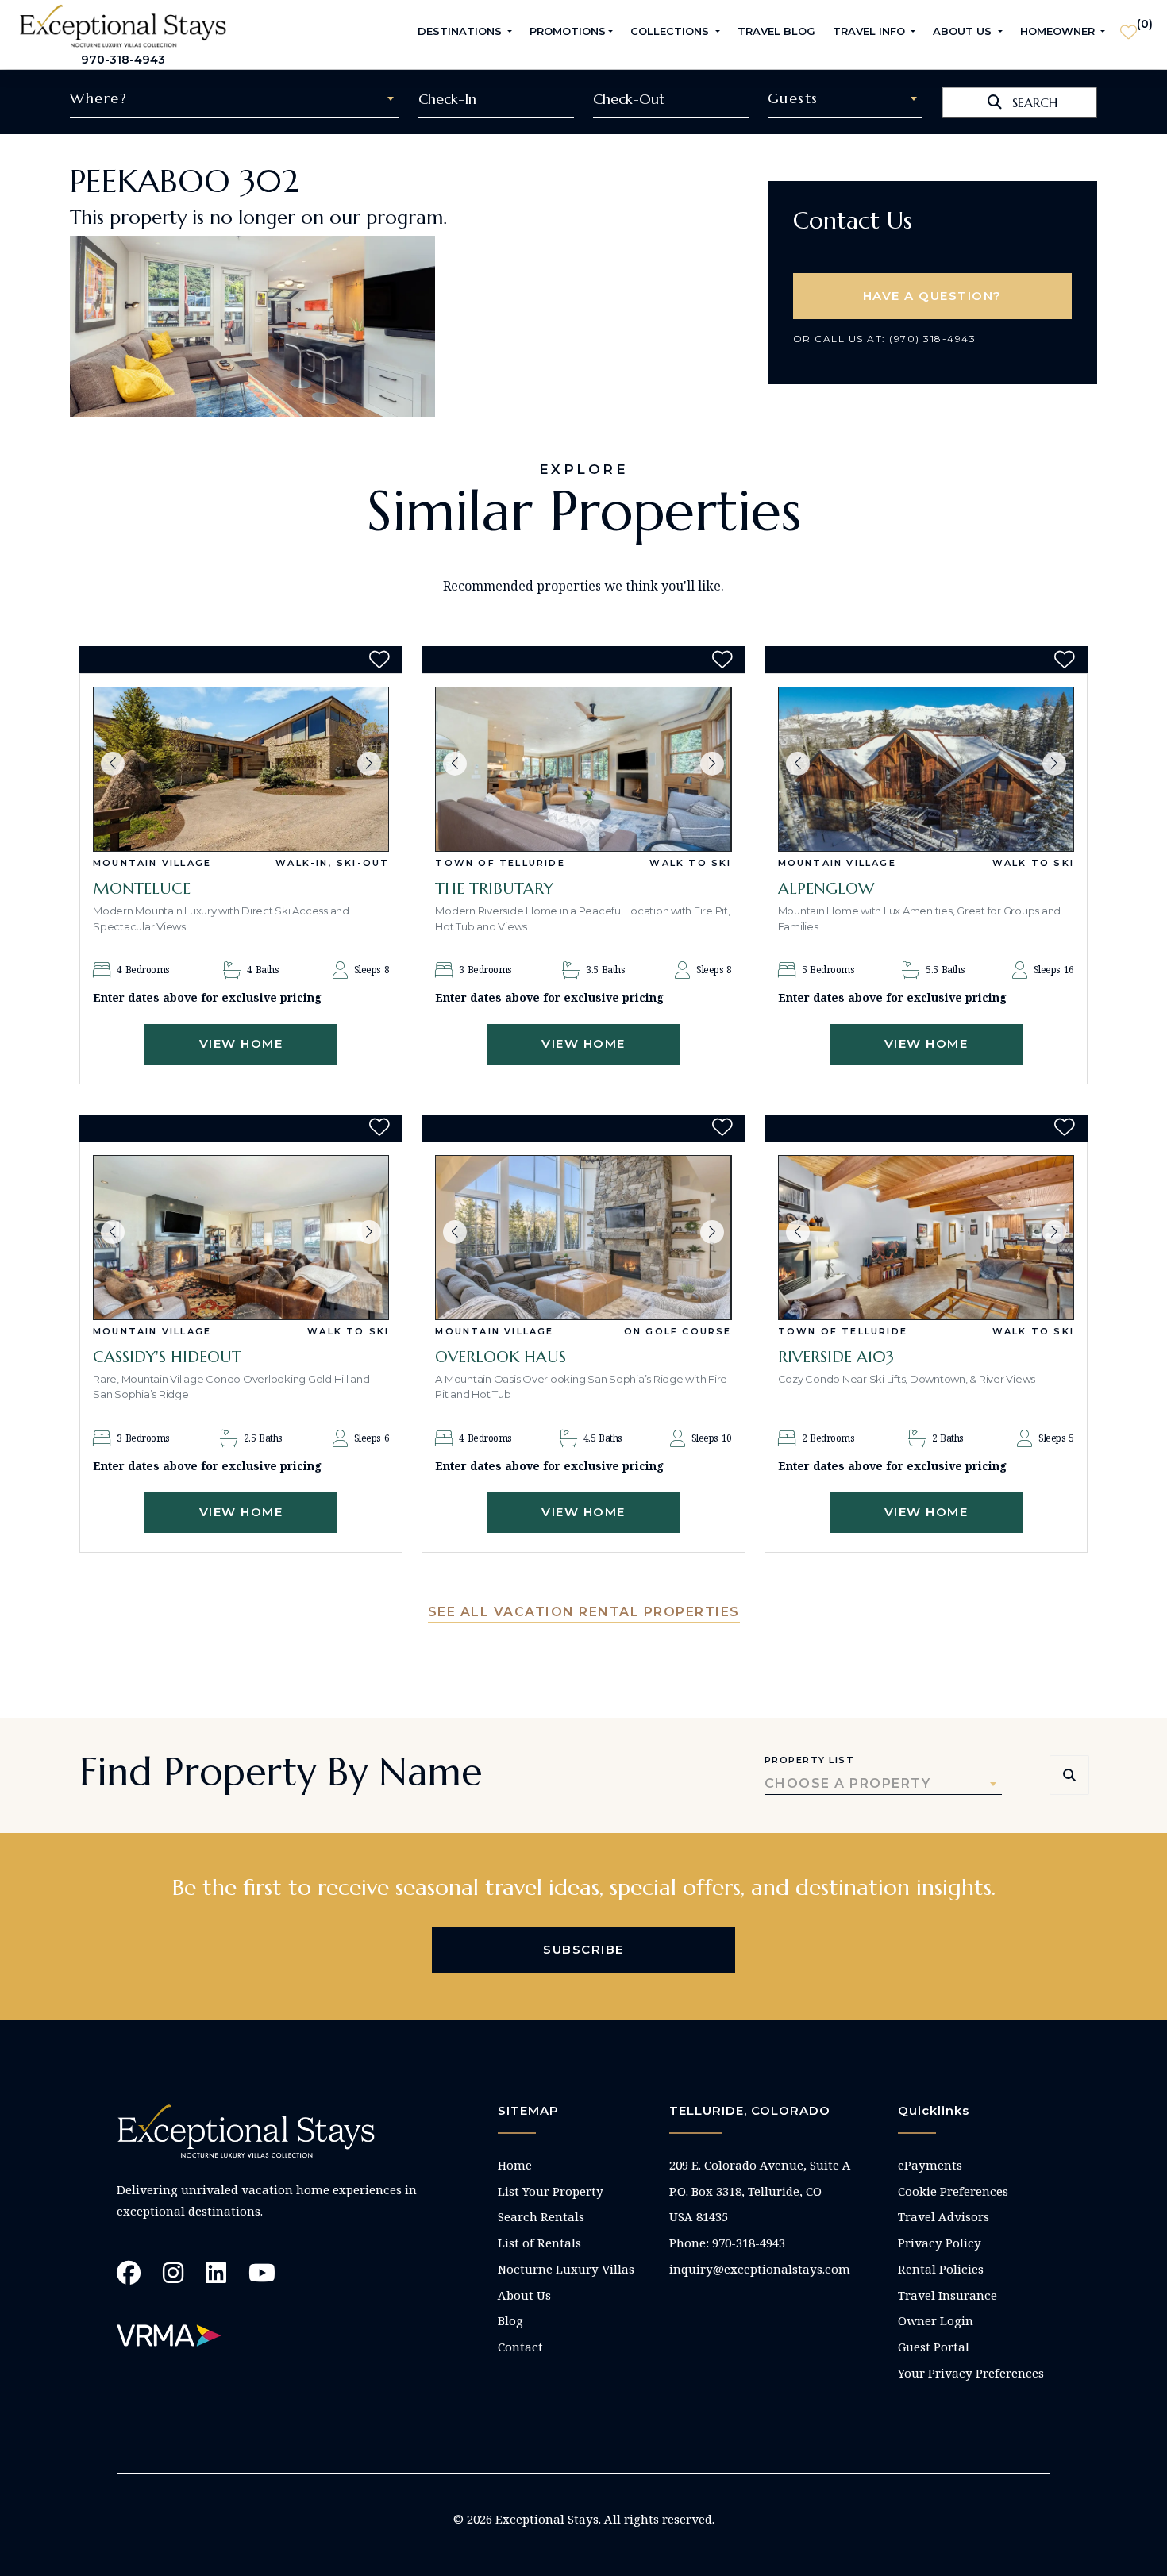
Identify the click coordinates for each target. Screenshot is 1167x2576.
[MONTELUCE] (241, 769)
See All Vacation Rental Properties (584, 1612)
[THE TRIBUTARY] (583, 769)
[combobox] (235, 98)
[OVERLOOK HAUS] (583, 1238)
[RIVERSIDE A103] (926, 1238)
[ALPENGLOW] (926, 769)
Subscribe (583, 1949)
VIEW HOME (241, 1043)
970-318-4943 (123, 60)
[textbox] (235, 98)
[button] (113, 764)
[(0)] (1128, 25)
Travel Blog (776, 31)
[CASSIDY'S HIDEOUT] (241, 1238)
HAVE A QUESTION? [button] (932, 296)
